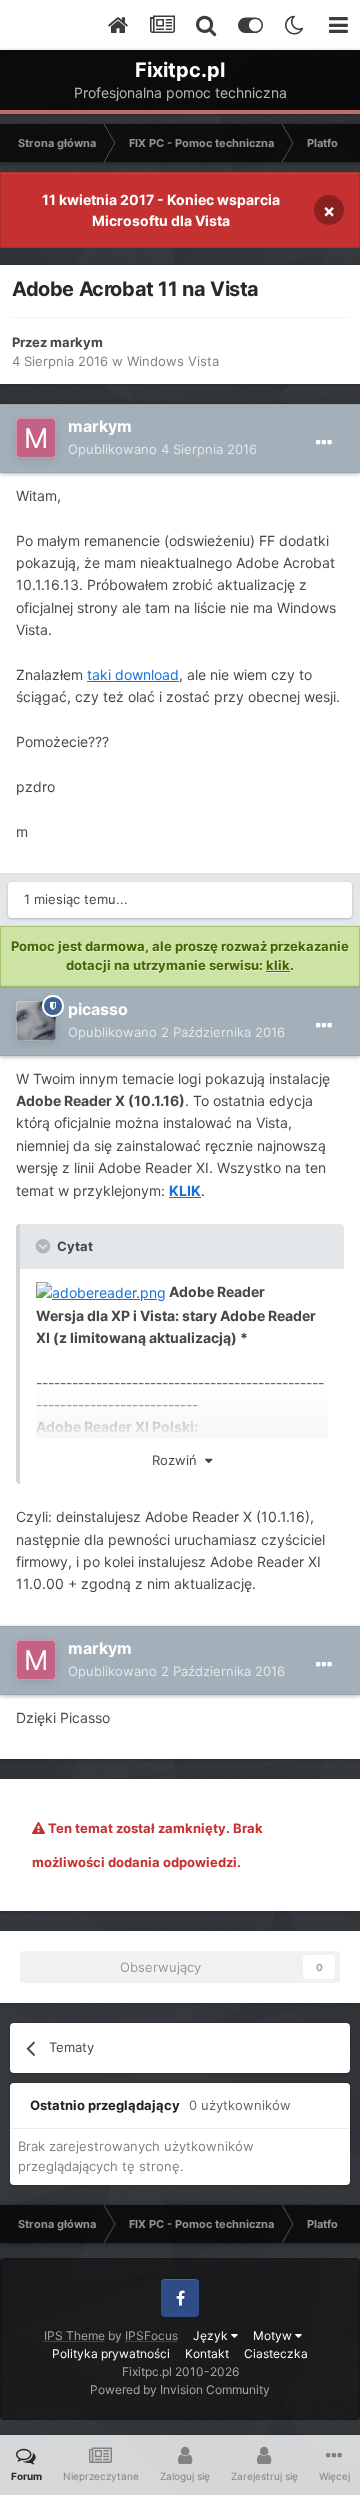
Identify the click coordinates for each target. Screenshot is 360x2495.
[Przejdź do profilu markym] (36, 438)
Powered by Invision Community (180, 2389)
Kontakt (207, 2353)
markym (76, 342)
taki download (133, 674)
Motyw (274, 2335)
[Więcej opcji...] (324, 443)
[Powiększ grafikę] (101, 1291)
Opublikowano (162, 449)
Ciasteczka (276, 2353)
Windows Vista (173, 361)
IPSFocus (151, 2335)
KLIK (185, 1190)
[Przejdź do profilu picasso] (36, 1021)
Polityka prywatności (111, 2353)
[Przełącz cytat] (45, 1246)
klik (278, 965)
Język (212, 2335)
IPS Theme (74, 2335)
